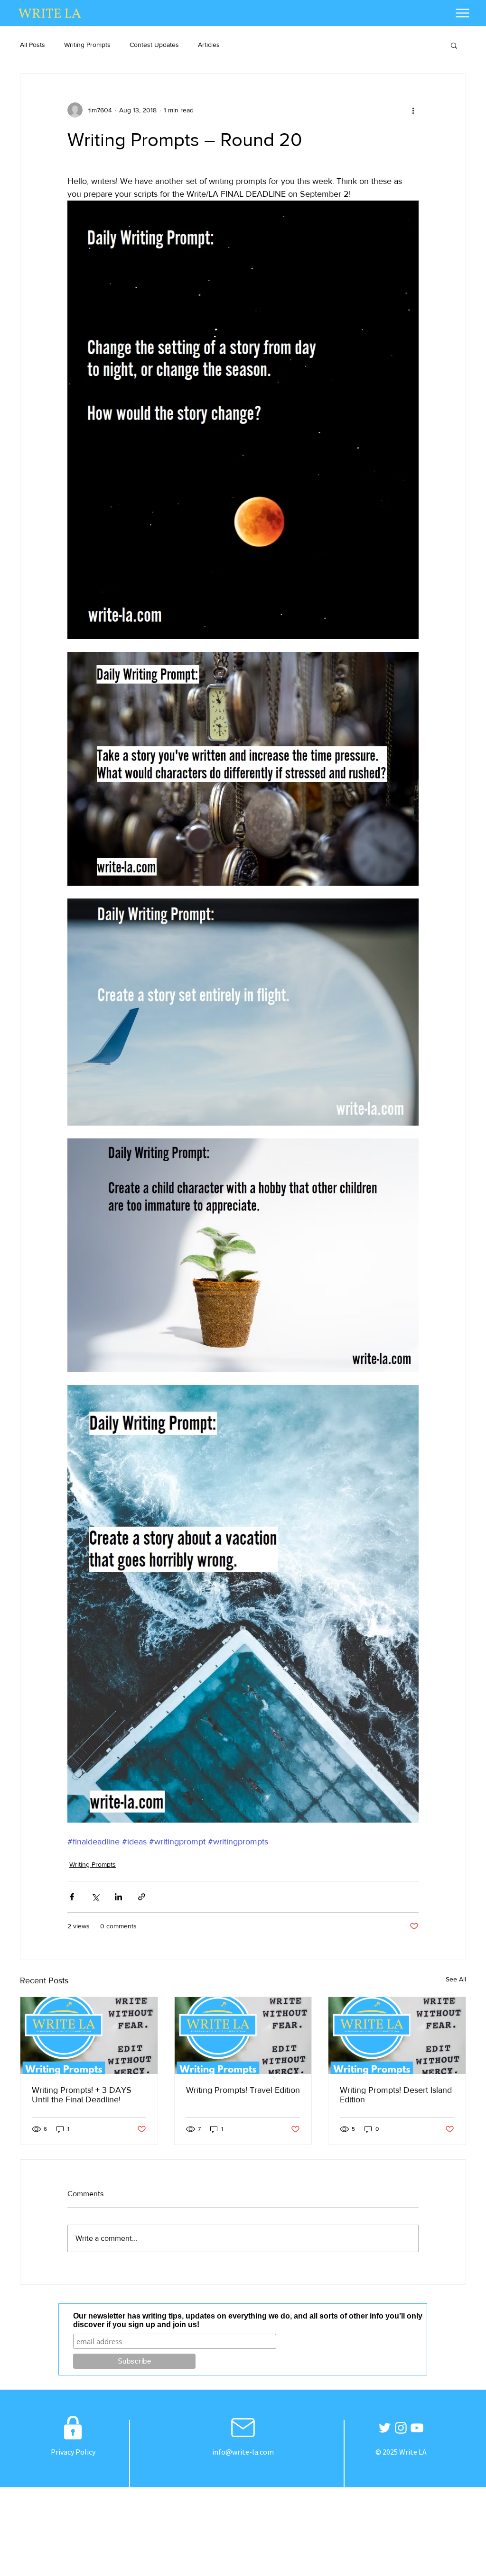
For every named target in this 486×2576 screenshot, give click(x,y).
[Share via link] (142, 1897)
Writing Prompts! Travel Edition (243, 2090)
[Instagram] (401, 2428)
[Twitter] (385, 2428)
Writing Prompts (87, 45)
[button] (454, 45)
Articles (209, 45)
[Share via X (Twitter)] (95, 1897)
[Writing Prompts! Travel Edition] (243, 2035)
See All (456, 1979)
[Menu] (463, 13)
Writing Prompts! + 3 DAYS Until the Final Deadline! (82, 2095)
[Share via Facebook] (72, 1897)
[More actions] (413, 110)
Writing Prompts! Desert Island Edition (396, 2095)
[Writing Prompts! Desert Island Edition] (397, 2035)
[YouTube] (417, 2428)
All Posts (33, 45)
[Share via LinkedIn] (118, 1897)
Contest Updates (154, 45)
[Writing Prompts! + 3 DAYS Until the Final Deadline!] (89, 2035)
